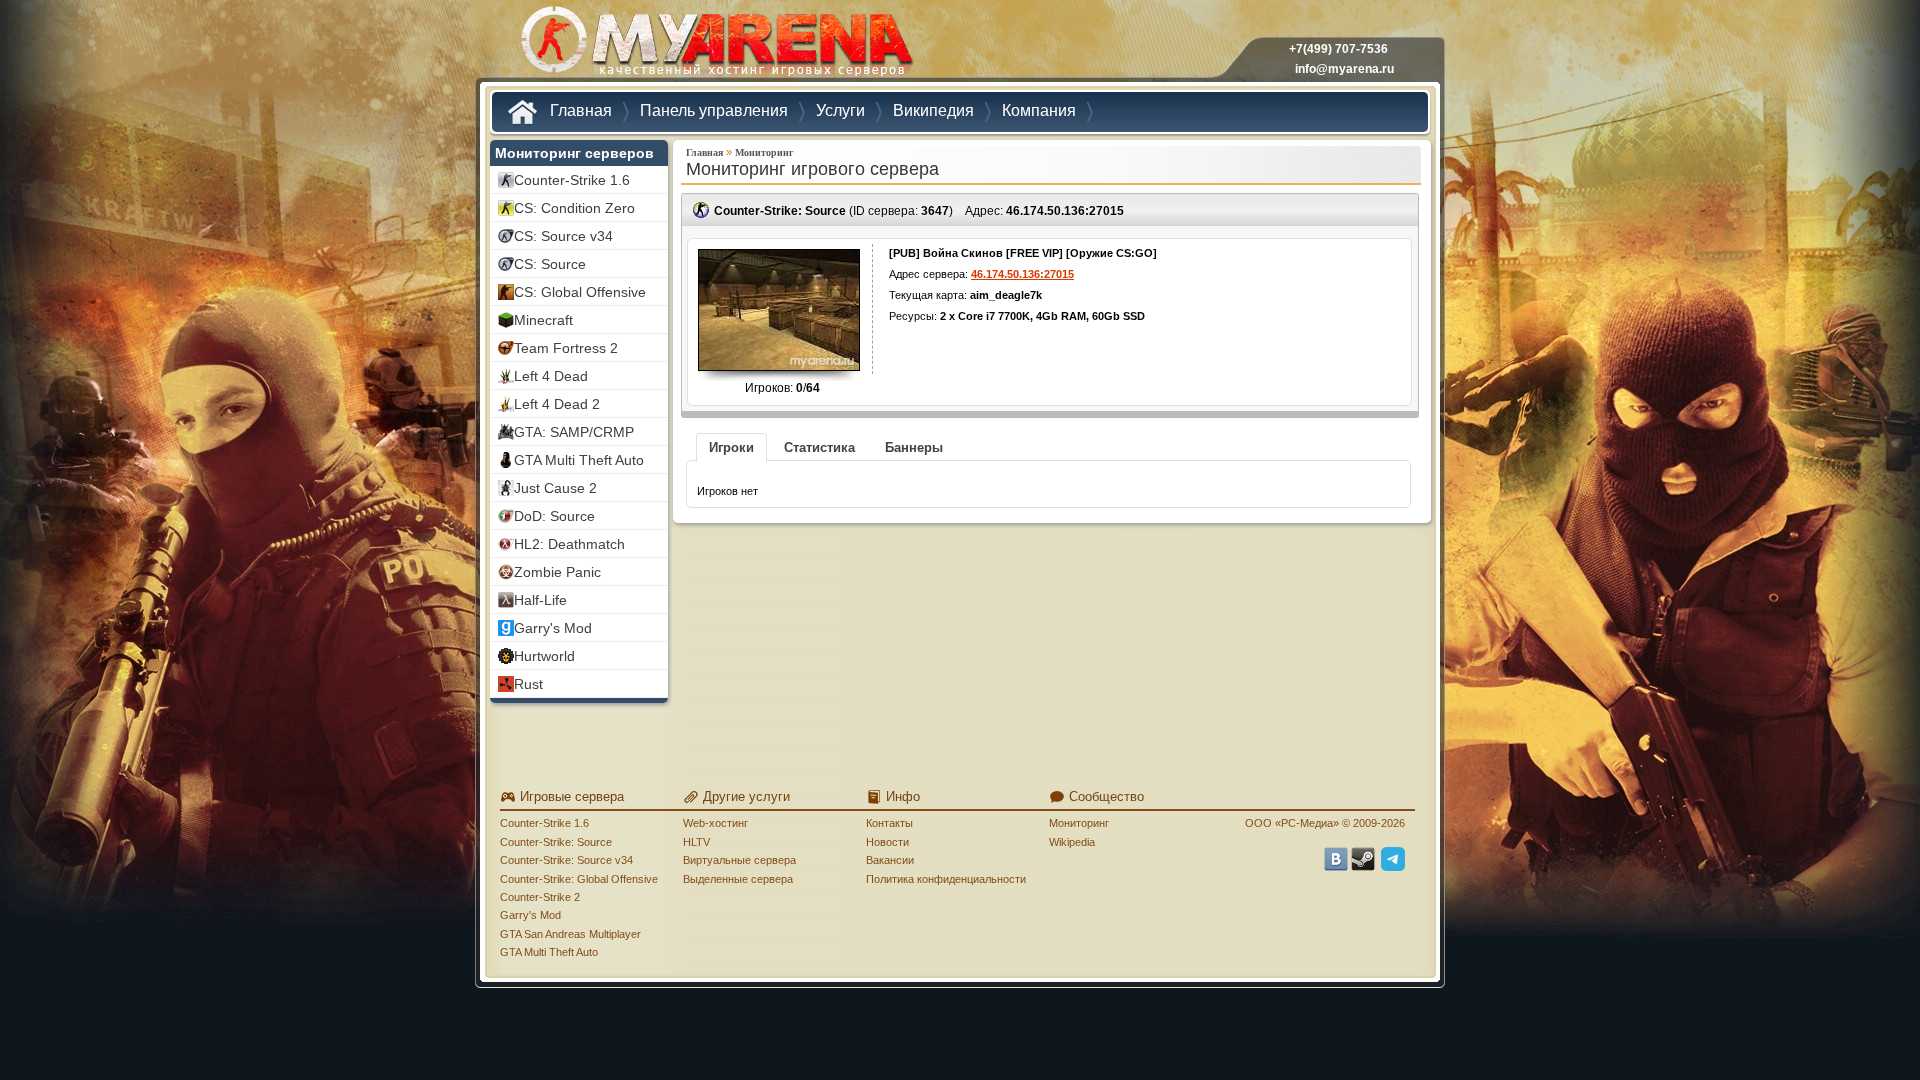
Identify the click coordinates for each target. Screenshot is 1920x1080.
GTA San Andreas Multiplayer (570, 934)
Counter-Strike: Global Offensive (579, 879)
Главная (704, 152)
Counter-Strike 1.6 (544, 823)
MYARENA (715, 44)
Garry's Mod (530, 915)
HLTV (696, 842)
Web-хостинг (715, 823)
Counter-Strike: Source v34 (566, 860)
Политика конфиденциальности (946, 879)
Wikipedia (1072, 842)
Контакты (889, 823)
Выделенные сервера (738, 879)
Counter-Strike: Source (556, 842)
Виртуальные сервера (739, 860)
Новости (887, 842)
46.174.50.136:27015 (1065, 211)
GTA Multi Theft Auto (549, 952)
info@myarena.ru (1344, 69)
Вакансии (890, 860)
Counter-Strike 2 (540, 897)
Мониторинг (764, 152)
